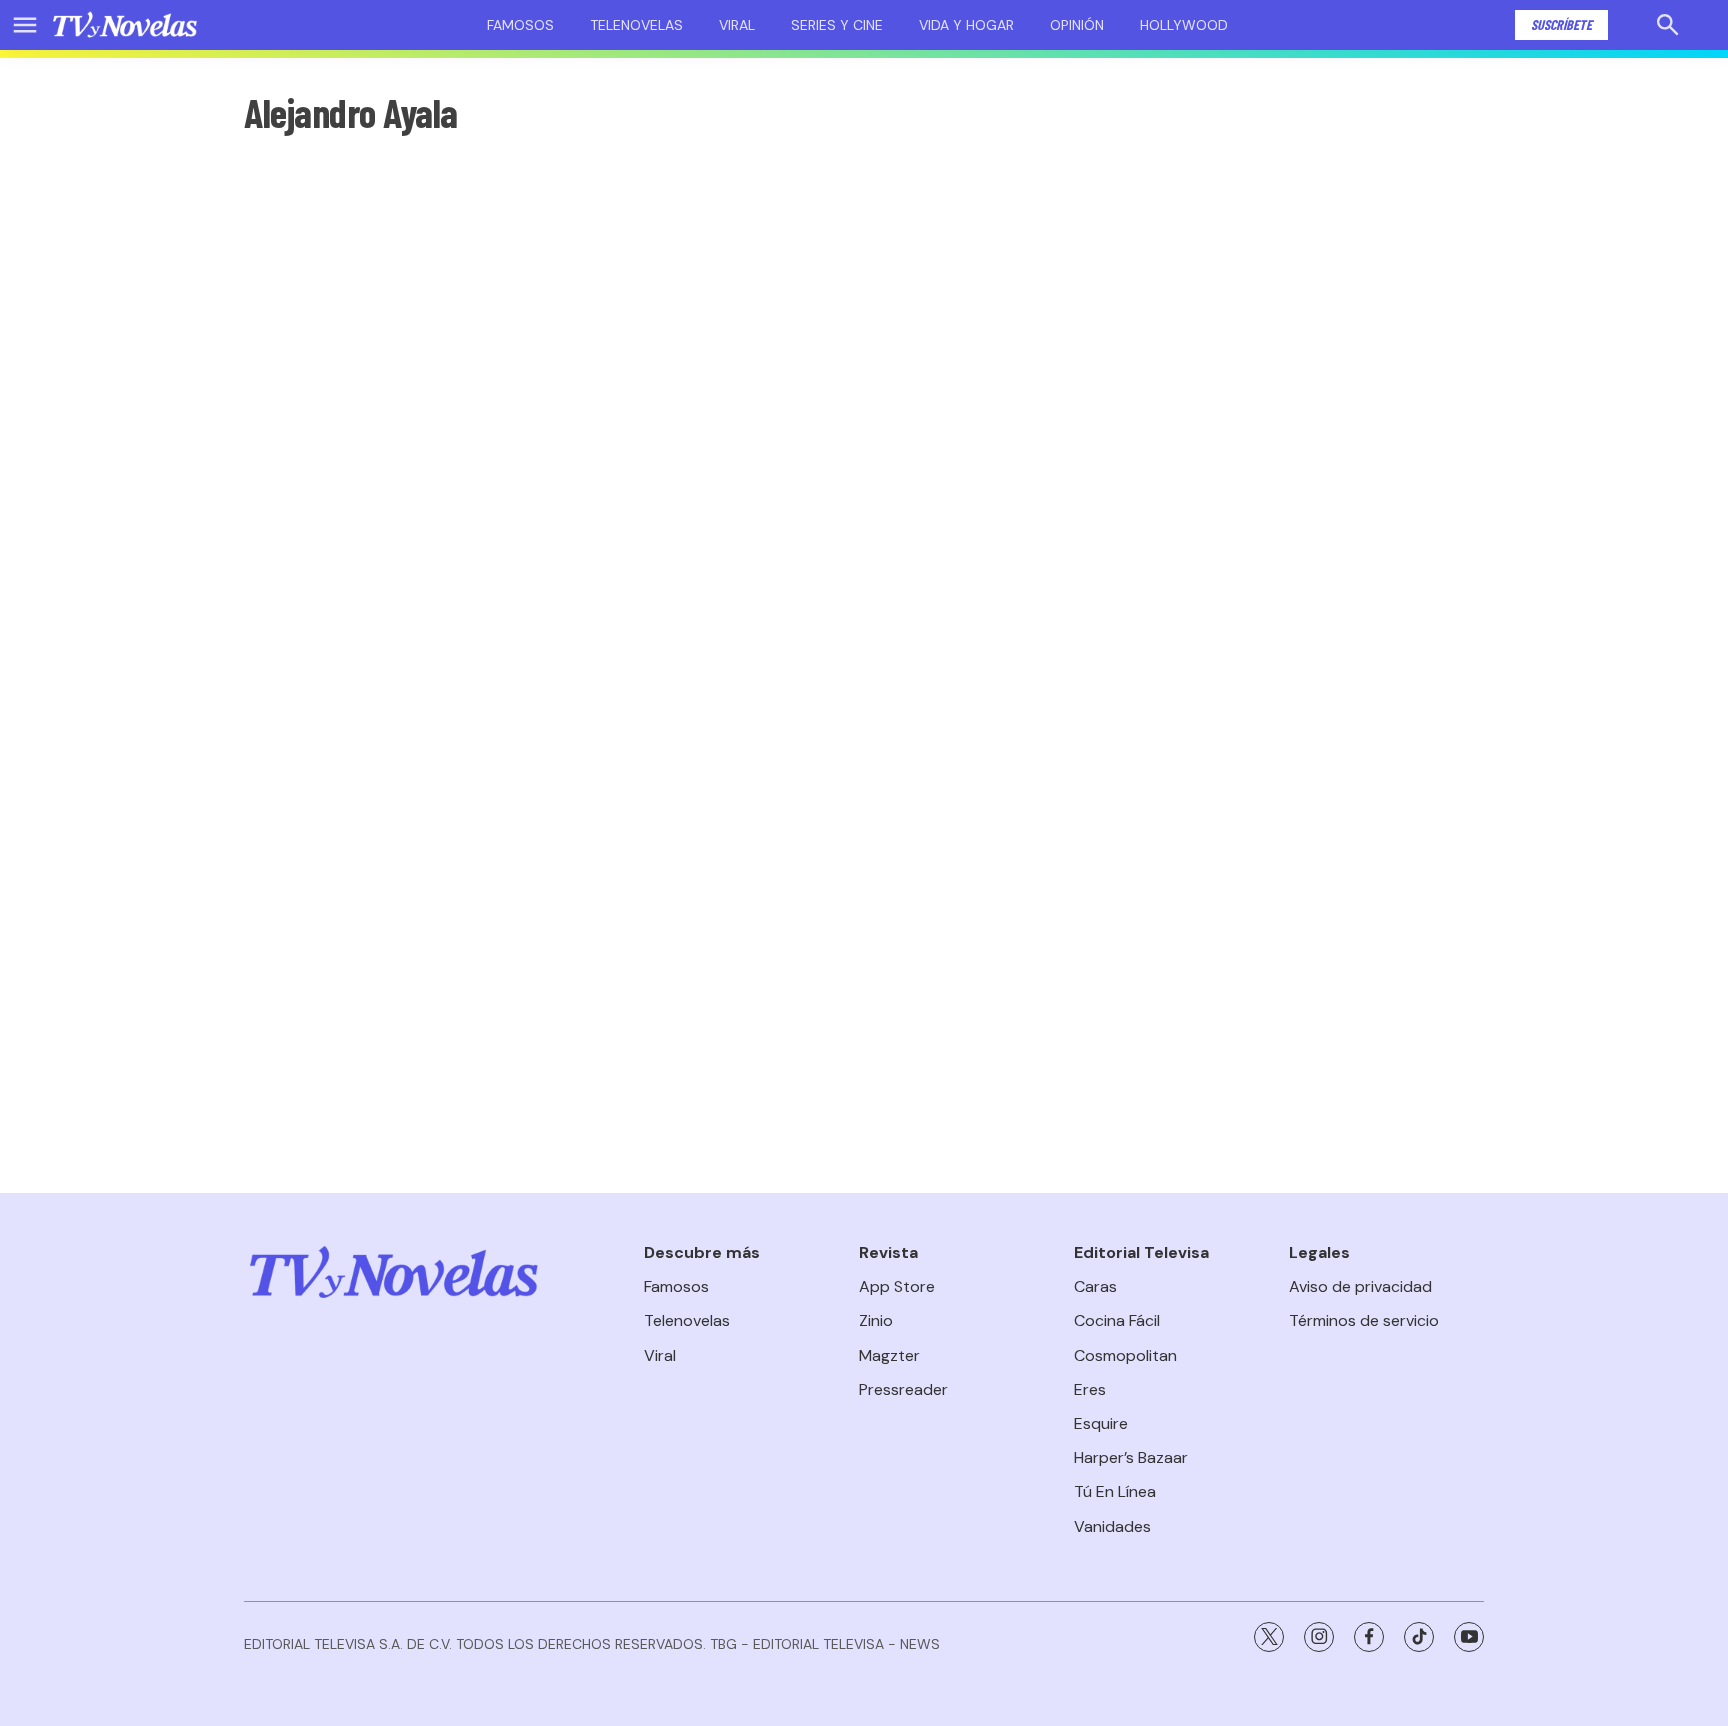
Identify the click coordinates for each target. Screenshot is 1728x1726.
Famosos (520, 25)
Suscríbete (1561, 24)
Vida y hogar (966, 25)
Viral (737, 25)
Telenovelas (636, 25)
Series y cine (837, 25)
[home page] (125, 25)
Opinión (1077, 25)
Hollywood (1184, 25)
